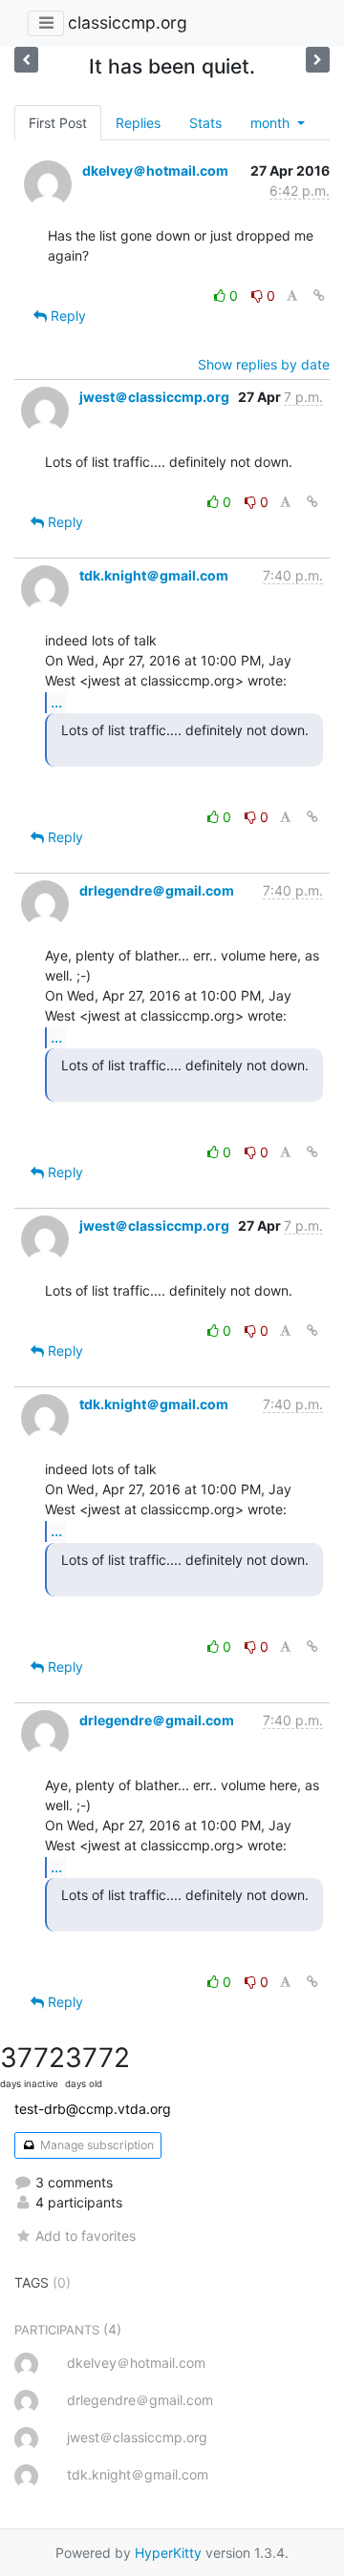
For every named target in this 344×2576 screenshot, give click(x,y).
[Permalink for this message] (319, 296)
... (56, 702)
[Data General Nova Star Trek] (26, 60)
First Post (58, 123)
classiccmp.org (128, 22)
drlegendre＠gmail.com (157, 890)
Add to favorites (86, 2236)
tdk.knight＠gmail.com (154, 575)
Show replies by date (264, 364)
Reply (66, 316)
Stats (205, 123)
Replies (138, 123)
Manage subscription (96, 2145)
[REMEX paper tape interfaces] (318, 60)
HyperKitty (168, 2553)
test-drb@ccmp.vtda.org (93, 2109)
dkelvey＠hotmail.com (155, 170)
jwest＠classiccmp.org (154, 397)
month (272, 123)
